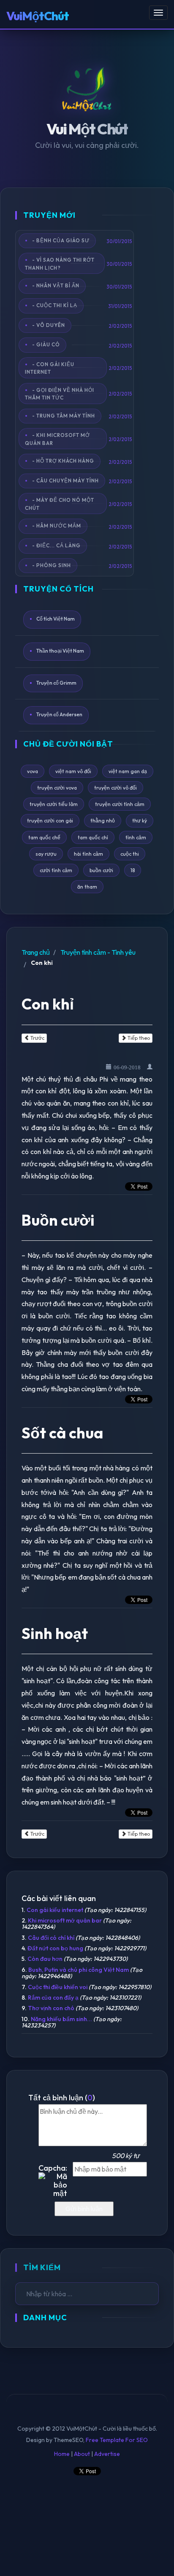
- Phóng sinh (52, 565)
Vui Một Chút (87, 129)
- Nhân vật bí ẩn (56, 285)
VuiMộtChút (38, 16)
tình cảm (136, 837)
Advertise (107, 2454)
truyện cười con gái (50, 821)
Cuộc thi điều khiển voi (58, 1987)
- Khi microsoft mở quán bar (57, 439)
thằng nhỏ (103, 821)
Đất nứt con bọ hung (55, 1948)
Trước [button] (37, 1038)
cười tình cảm (56, 870)
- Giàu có (46, 344)
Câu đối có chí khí (51, 1938)
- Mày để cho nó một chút (60, 504)
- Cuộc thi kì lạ (55, 305)
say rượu (46, 854)
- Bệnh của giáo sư (61, 240)
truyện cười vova (57, 788)
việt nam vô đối (73, 771)
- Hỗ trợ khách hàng (63, 461)
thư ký (140, 821)
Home (62, 2454)
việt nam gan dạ (128, 771)
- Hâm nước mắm (57, 526)
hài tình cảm (88, 854)
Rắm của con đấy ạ (53, 1998)
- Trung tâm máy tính (64, 415)
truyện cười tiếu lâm (54, 804)
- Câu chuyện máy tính (65, 481)
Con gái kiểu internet (55, 1910)
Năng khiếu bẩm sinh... (61, 2019)
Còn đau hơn (45, 1959)
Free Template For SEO (117, 2440)
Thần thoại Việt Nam (60, 651)
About (82, 2454)
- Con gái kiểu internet (50, 368)
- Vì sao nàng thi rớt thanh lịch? (60, 264)
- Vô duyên (49, 325)
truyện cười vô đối (116, 788)
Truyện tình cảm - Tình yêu (98, 952)
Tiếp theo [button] (138, 1038)
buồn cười (101, 870)
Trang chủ (36, 952)
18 (133, 870)
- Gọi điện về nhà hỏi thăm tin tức (60, 394)
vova (33, 771)
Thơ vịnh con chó (51, 2008)
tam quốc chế (44, 837)
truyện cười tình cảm (120, 804)
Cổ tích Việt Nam (56, 619)
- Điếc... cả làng (56, 545)
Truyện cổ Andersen (59, 715)
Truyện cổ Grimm (56, 683)
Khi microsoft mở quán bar (65, 1920)
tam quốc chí (93, 837)
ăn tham (87, 887)
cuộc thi (130, 854)
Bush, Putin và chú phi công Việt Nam (79, 1970)
